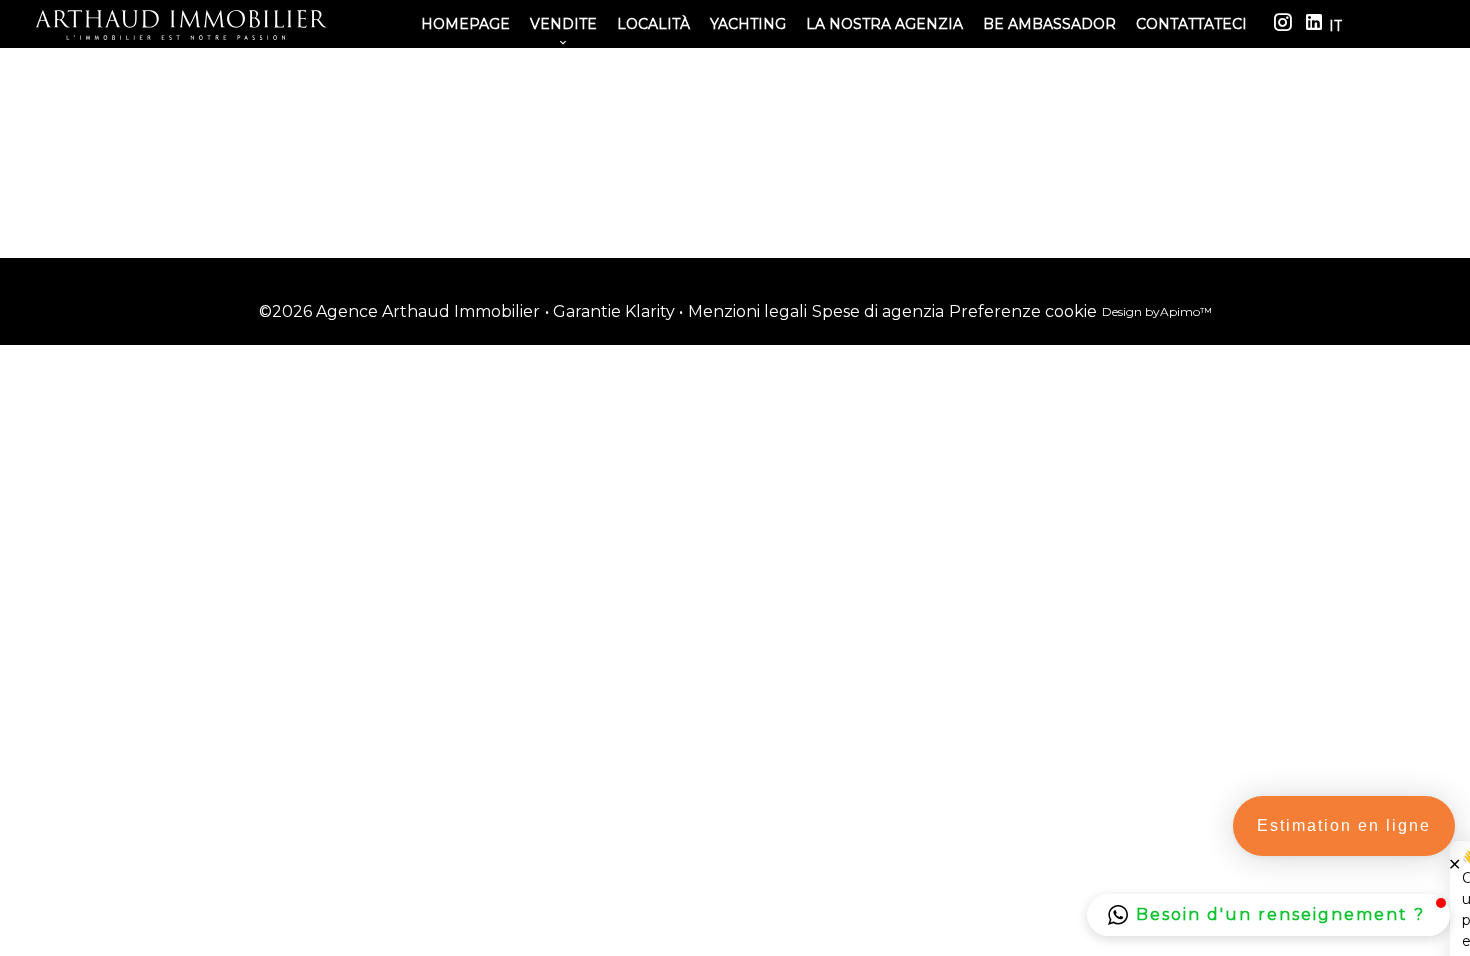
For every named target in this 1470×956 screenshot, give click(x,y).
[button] (1268, 915)
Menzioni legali (747, 311)
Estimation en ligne (1344, 825)
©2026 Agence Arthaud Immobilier (399, 311)
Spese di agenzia (878, 311)
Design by (1157, 311)
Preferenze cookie (1023, 311)
